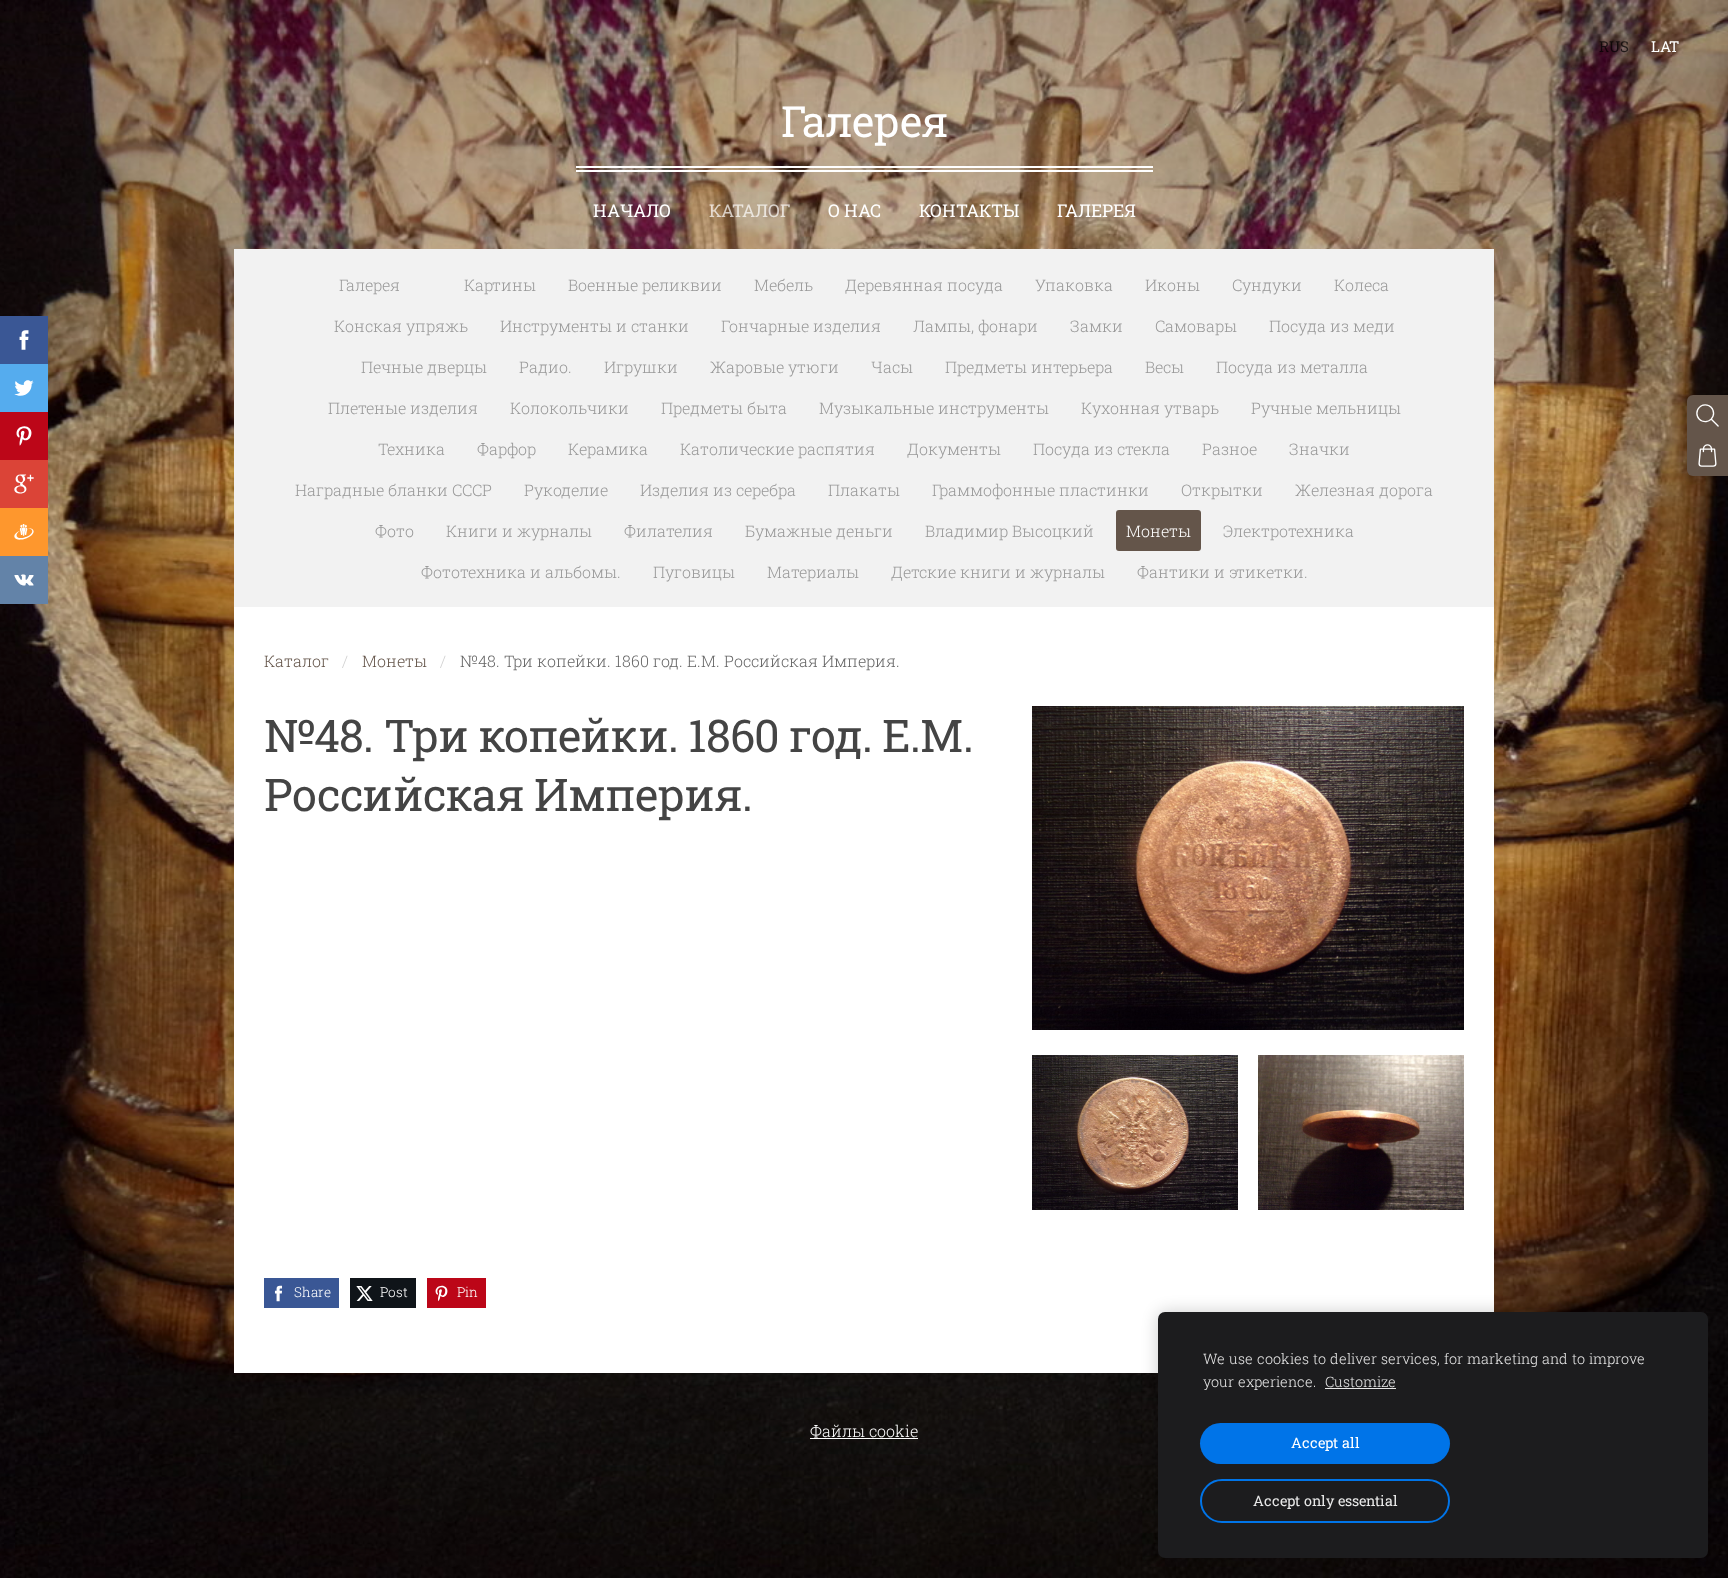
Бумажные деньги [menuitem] (819, 530)
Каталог (296, 660)
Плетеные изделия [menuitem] (403, 407)
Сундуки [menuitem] (1267, 284)
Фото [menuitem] (394, 530)
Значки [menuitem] (1319, 448)
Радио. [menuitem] (545, 366)
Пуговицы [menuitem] (694, 571)
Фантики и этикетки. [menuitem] (1222, 571)
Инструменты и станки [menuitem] (594, 325)
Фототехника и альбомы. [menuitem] (521, 571)
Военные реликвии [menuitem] (645, 284)
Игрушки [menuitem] (641, 366)
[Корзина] (1707, 455)
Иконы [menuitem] (1172, 284)
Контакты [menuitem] (969, 210)
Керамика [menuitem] (608, 448)
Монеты (394, 660)
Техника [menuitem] (411, 448)
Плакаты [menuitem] (864, 489)
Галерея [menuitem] (1096, 210)
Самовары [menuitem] (1196, 325)
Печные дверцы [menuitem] (424, 366)
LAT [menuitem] (1665, 46)
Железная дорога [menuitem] (1364, 489)
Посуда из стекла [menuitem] (1101, 448)
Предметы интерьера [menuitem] (1029, 366)
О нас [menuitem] (854, 210)
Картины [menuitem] (500, 284)
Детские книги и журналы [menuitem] (998, 571)
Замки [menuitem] (1096, 325)
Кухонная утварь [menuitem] (1150, 407)
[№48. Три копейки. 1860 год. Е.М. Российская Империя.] (1135, 1132)
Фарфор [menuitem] (506, 448)
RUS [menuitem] (1614, 46)
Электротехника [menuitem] (1288, 530)
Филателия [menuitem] (668, 530)
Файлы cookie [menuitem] (864, 1430)
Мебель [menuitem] (783, 284)
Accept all (1325, 1442)
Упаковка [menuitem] (1074, 284)
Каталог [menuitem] (749, 210)
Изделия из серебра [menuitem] (718, 489)
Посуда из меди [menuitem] (1332, 325)
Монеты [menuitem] (1158, 530)
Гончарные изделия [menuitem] (801, 325)
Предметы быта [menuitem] (724, 407)
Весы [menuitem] (1164, 366)
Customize (1360, 1381)
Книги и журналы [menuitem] (519, 530)
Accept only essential (1325, 1500)
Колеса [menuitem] (1361, 284)
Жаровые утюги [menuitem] (774, 366)
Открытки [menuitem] (1222, 489)
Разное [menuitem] (1229, 448)
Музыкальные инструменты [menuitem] (934, 407)
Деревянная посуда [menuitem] (924, 284)
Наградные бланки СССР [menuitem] (393, 489)
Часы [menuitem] (892, 366)
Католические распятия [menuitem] (777, 448)
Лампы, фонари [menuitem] (975, 325)
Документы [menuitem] (954, 448)
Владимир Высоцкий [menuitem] (1009, 530)
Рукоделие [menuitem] (566, 489)
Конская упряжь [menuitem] (401, 325)
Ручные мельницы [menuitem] (1326, 407)
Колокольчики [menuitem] (569, 407)
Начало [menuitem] (632, 210)
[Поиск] (1707, 415)
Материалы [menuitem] (813, 571)
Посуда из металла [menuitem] (1292, 366)
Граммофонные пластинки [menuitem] (1040, 489)
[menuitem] (432, 281)
